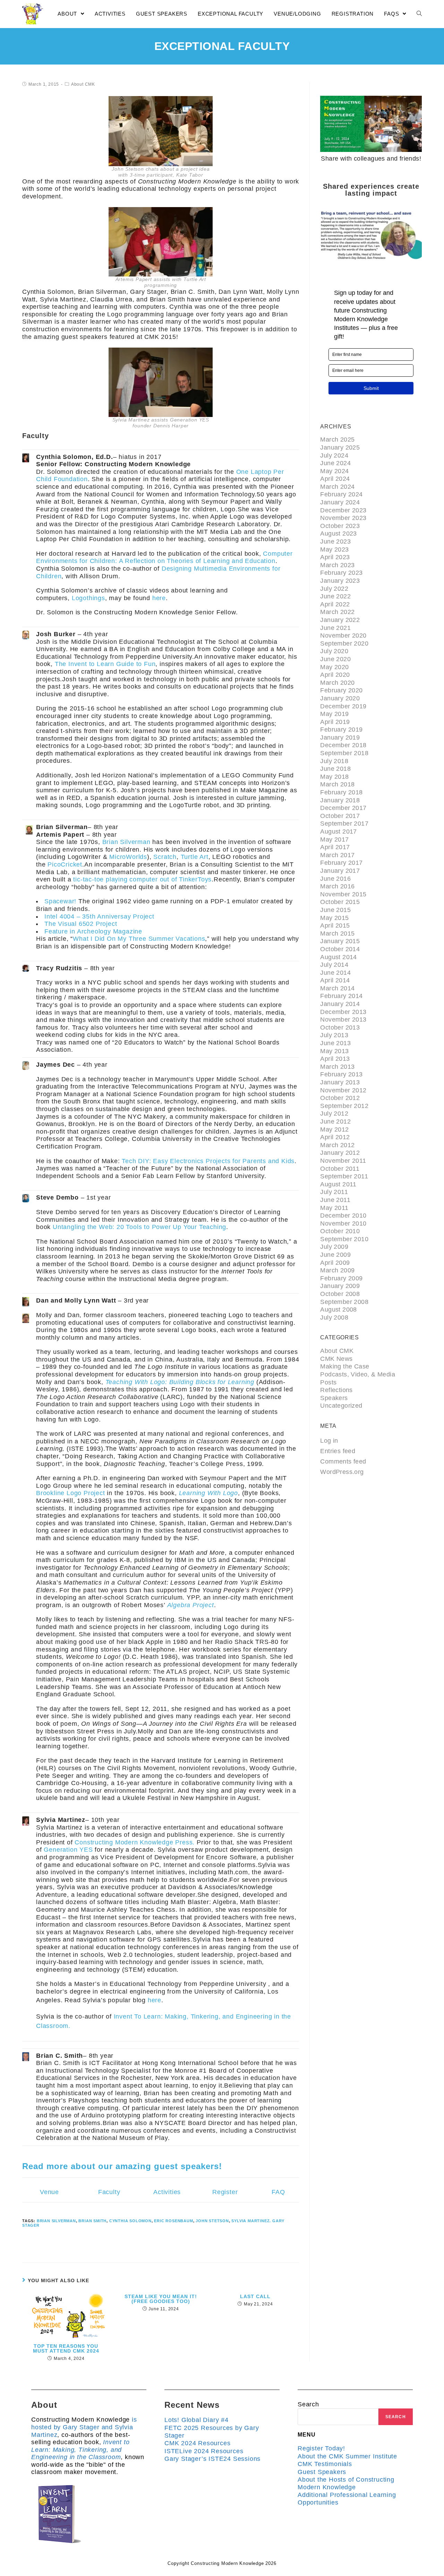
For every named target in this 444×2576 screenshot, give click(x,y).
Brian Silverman (126, 842)
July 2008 (334, 1317)
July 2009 (334, 1247)
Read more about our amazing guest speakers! (122, 2166)
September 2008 (344, 1302)
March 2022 (337, 612)
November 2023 (343, 518)
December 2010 (343, 1216)
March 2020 (337, 683)
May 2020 (334, 667)
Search (308, 2404)
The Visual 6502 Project (81, 924)
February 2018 (341, 792)
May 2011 (334, 1208)
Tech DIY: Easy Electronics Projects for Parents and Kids (208, 1161)
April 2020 (335, 675)
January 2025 (340, 447)
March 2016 (337, 886)
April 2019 (335, 722)
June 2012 (335, 1121)
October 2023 (340, 526)
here (159, 598)
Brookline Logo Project (71, 1493)
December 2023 (343, 510)
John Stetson (212, 2221)
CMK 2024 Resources (197, 2443)
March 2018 (337, 784)
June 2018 (335, 769)
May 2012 (334, 1129)
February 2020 (341, 690)
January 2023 (340, 581)
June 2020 (335, 659)
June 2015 (335, 910)
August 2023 (338, 534)
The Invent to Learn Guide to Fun (105, 664)
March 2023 (337, 565)
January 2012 (340, 1153)
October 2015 (340, 902)
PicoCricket (65, 864)
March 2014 (337, 988)
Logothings (88, 598)
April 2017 (335, 847)
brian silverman (56, 2221)
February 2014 (341, 996)
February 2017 (341, 863)
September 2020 (344, 643)
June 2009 (335, 1255)
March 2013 (337, 1067)
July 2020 (334, 651)
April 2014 (335, 980)
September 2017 (344, 824)
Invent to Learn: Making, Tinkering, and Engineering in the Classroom (80, 2450)
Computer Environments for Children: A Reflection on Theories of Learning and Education (164, 557)
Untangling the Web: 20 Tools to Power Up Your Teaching (139, 1227)
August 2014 (338, 957)
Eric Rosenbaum (173, 2221)
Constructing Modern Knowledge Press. (135, 1842)
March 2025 (337, 440)
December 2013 (343, 1012)
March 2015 (337, 933)
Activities (167, 2192)
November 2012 (343, 1090)
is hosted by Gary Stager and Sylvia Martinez (84, 2427)
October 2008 (340, 1294)
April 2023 (335, 557)
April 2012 (335, 1137)
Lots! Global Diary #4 (197, 2420)
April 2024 (335, 479)
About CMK (83, 84)
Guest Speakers (322, 2472)
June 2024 (335, 463)
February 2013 (341, 1074)
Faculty (109, 2192)
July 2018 (334, 761)
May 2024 (334, 471)
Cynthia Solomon (130, 2221)
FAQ (278, 2192)
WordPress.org (342, 1472)
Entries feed (338, 1451)
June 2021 (335, 628)
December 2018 (343, 745)
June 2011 (335, 1200)
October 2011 (340, 1169)
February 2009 (341, 1278)
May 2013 (334, 1051)
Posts (328, 1382)
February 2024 (341, 494)
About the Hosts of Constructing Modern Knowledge (346, 2483)
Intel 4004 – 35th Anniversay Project (99, 916)
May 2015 (334, 918)
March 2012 (337, 1145)
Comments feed (343, 1461)
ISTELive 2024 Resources (204, 2451)
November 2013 (343, 1020)
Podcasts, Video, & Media (358, 1374)
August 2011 (338, 1184)
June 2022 (335, 596)
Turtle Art (195, 857)
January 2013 (340, 1082)
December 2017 (343, 808)
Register (225, 2192)
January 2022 (340, 620)
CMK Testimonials (325, 2464)
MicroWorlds (128, 857)
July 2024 (334, 455)
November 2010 (343, 1223)
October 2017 (340, 816)
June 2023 (335, 541)
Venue (49, 2192)
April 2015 (335, 926)
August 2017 (338, 831)
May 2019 (334, 714)
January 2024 (340, 502)
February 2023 (341, 573)
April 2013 (335, 1059)
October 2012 (340, 1098)
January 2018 (340, 800)
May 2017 (334, 839)
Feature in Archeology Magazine (93, 931)
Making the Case (345, 1366)
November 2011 (343, 1161)
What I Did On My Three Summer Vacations (139, 939)
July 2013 (334, 1035)
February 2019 (341, 730)
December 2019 (343, 706)
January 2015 (340, 941)
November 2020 (343, 636)
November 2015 (343, 894)
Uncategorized (341, 1406)
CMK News (336, 1359)
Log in (329, 1441)
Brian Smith (92, 2221)
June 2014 (335, 973)
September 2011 (344, 1176)
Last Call (255, 2296)
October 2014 (340, 949)
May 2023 (334, 549)
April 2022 (335, 604)
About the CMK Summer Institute (347, 2456)
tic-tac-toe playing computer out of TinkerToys (142, 879)
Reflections (336, 1390)
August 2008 (338, 1310)
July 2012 (334, 1114)
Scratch (165, 857)
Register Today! (321, 2448)
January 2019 (340, 737)
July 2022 (334, 589)
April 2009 (335, 1263)
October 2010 (340, 1231)
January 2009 (340, 1286)
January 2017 (340, 871)
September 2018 (344, 753)
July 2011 (334, 1192)
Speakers (334, 1398)
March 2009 (337, 1270)
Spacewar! (60, 901)
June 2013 (335, 1043)
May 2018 (334, 777)
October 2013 (340, 1027)
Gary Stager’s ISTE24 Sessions (212, 2459)
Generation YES (68, 1850)
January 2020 (340, 698)
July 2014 (334, 965)
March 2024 (337, 487)
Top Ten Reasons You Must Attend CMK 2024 (66, 2348)
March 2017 (337, 855)
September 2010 (344, 1239)
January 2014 (340, 1004)
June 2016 (335, 879)
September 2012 (344, 1106)
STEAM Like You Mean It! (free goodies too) (161, 2299)
